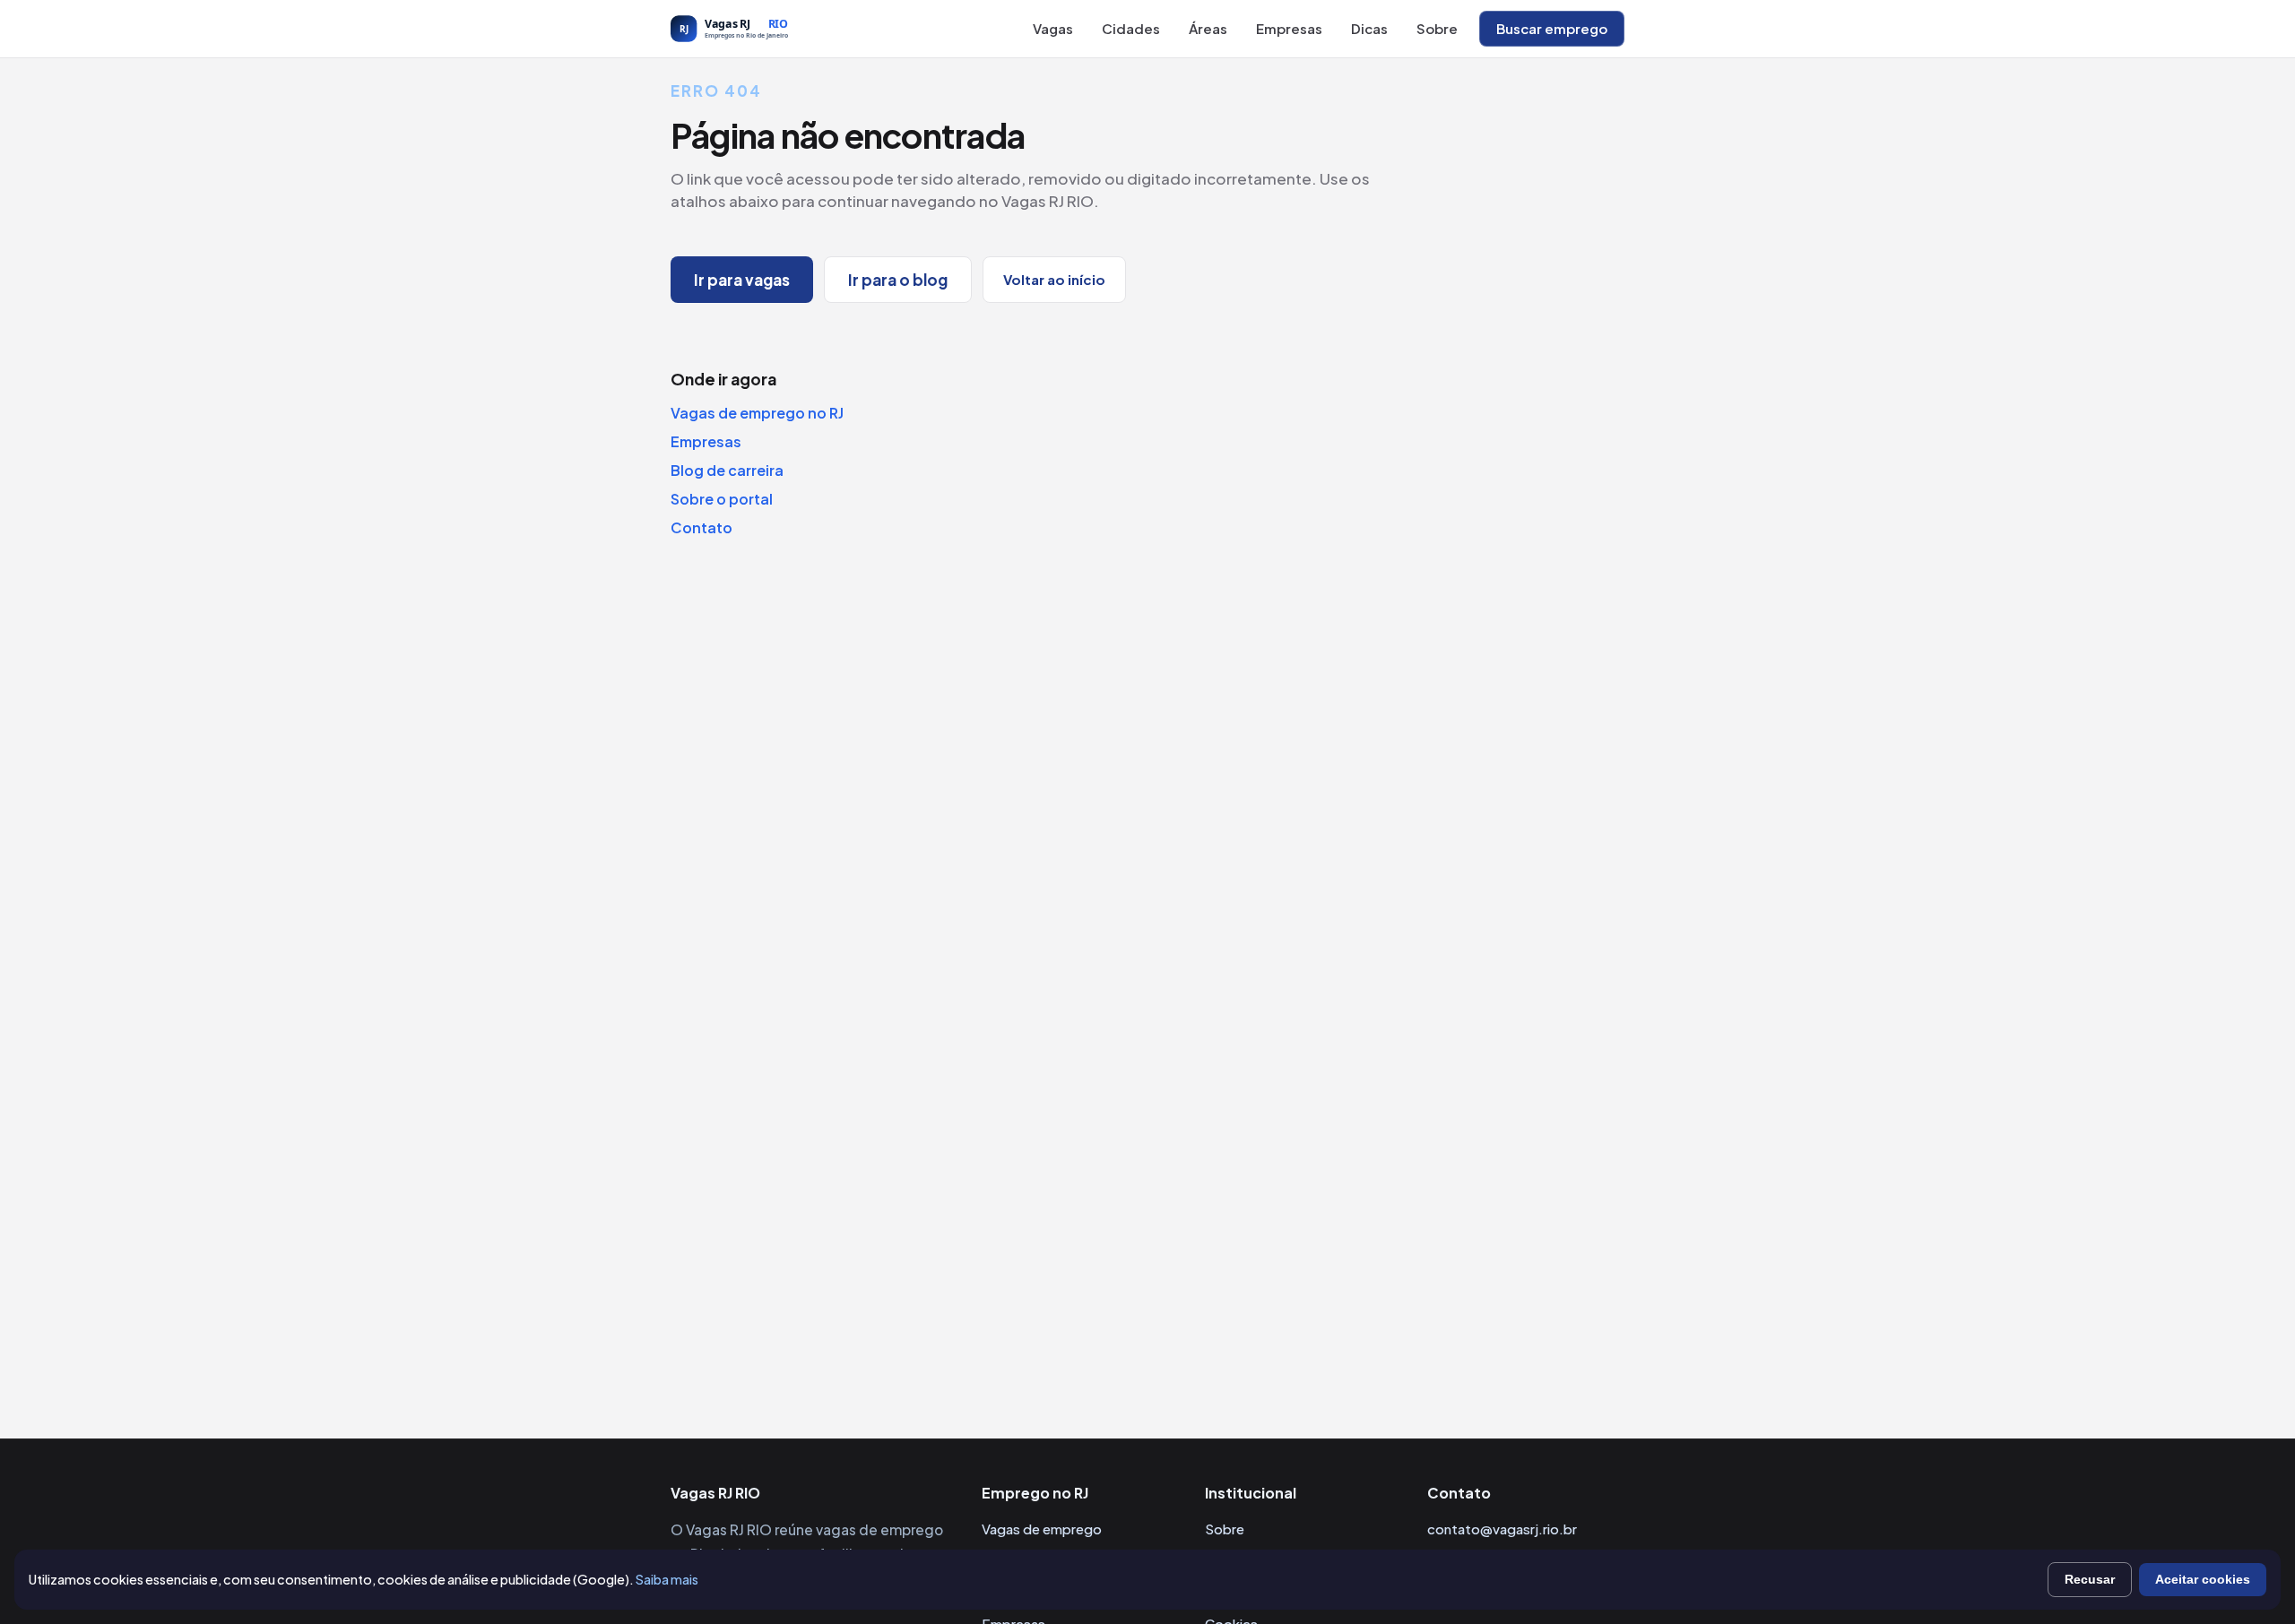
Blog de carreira (727, 470)
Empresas (1289, 28)
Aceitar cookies (2203, 1579)
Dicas (1369, 28)
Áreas (1208, 28)
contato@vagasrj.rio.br (1502, 1529)
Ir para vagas (742, 280)
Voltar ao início (1054, 279)
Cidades (1131, 28)
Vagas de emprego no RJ (757, 413)
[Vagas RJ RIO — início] (769, 29)
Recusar (2090, 1579)
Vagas (1053, 28)
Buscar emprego (1552, 28)
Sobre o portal (722, 499)
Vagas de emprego (1042, 1529)
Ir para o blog (898, 280)
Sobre (1437, 28)
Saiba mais (667, 1579)
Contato (701, 527)
